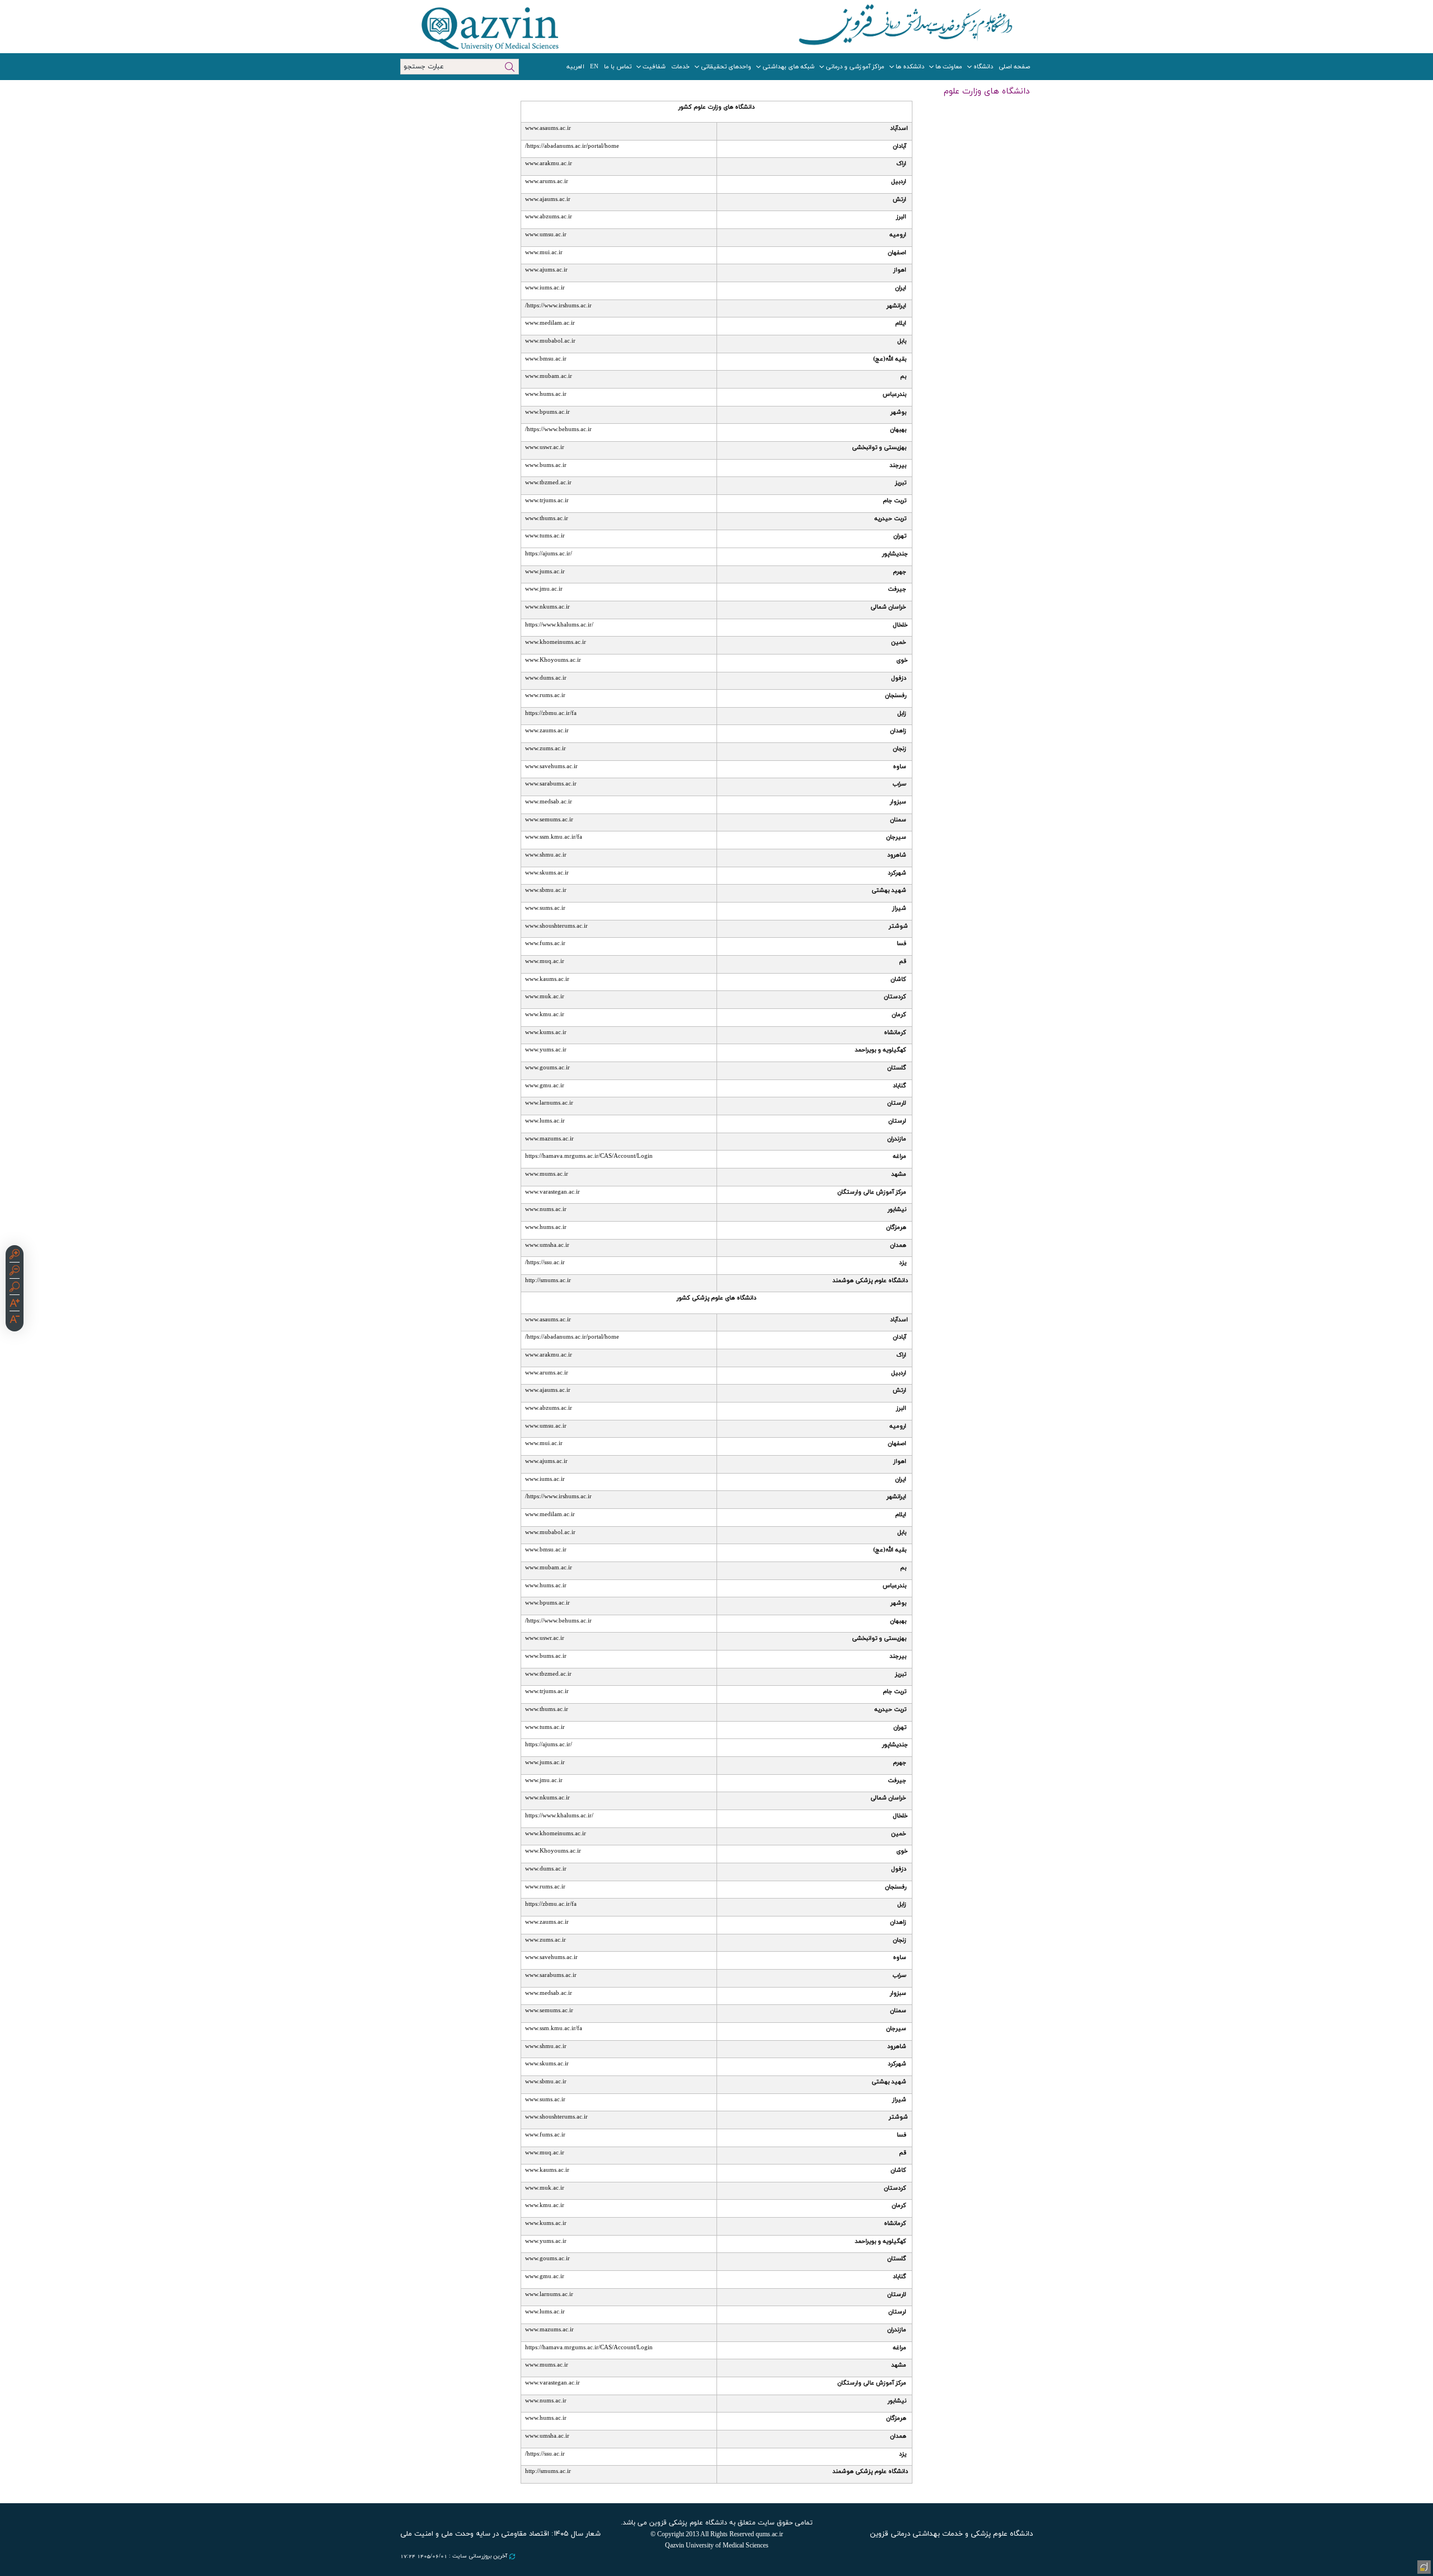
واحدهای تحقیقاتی (726, 67)
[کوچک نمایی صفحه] (15, 1272)
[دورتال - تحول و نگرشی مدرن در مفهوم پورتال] (1423, 2566)
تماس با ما (618, 67)
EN (594, 67)
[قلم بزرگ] (15, 1305)
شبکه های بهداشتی (788, 67)
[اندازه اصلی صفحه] (15, 1288)
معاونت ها (949, 67)
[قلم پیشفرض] (15, 1321)
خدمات (680, 67)
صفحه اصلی (1014, 67)
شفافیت (654, 67)
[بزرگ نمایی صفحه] (15, 1256)
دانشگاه (983, 67)
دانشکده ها (910, 67)
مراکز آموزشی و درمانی (855, 67)
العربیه (575, 67)
